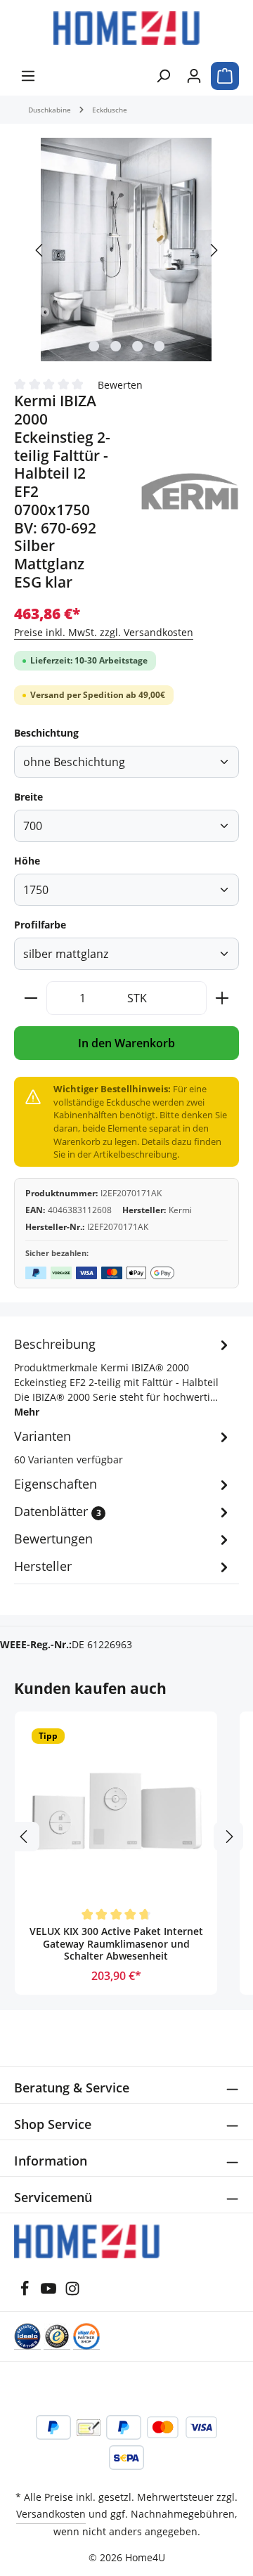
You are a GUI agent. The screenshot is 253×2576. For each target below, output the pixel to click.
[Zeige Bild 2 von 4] (116, 346)
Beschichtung (46, 733)
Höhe (27, 861)
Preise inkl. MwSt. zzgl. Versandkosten (104, 632)
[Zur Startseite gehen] (126, 28)
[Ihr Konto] (194, 76)
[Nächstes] (213, 250)
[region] (126, 250)
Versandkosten (51, 2514)
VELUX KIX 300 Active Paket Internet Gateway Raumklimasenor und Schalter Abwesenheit (116, 1944)
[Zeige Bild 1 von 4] (94, 346)
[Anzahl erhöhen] (222, 998)
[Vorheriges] (40, 250)
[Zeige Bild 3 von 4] (137, 346)
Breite (28, 797)
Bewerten (120, 384)
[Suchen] (163, 76)
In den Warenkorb (126, 1043)
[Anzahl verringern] (31, 998)
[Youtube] (48, 2292)
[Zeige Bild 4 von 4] (159, 346)
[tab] (123, 1377)
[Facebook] (25, 2292)
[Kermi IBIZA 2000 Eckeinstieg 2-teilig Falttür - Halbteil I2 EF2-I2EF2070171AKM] (126, 250)
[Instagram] (72, 2292)
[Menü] (28, 76)
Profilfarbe (40, 925)
